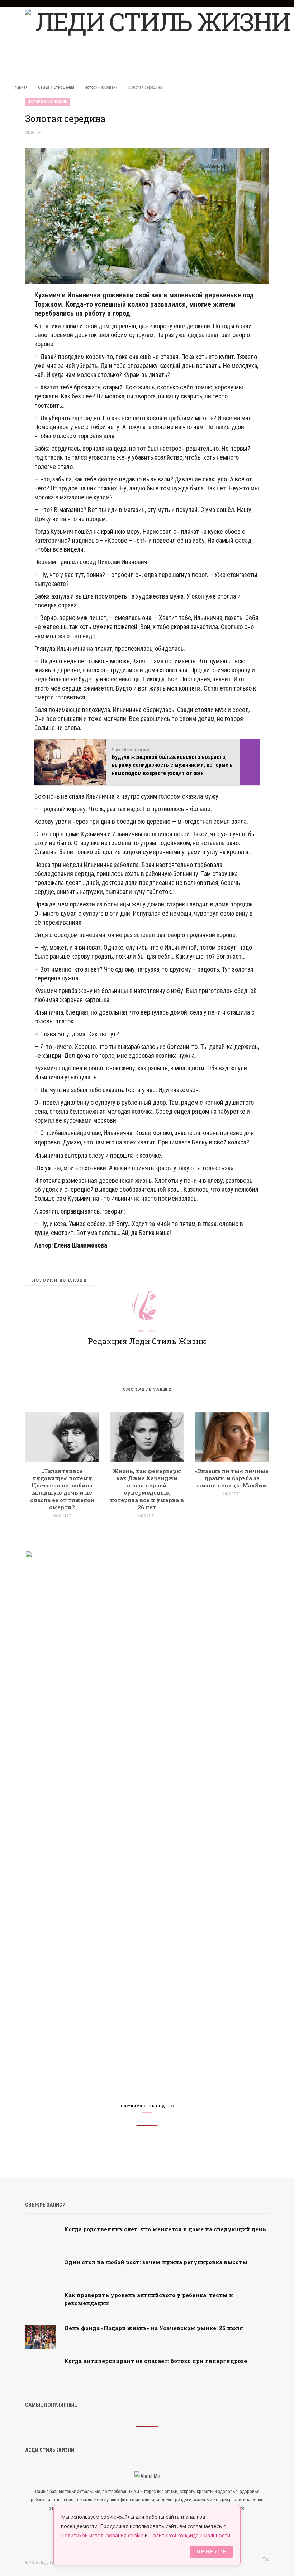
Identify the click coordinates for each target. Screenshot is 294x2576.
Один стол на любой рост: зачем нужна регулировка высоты (156, 2262)
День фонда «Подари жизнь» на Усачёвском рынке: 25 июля (154, 2328)
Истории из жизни (48, 102)
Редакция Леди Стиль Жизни (147, 1341)
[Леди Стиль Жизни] (160, 43)
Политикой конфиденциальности (190, 2535)
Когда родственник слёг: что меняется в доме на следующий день (165, 2229)
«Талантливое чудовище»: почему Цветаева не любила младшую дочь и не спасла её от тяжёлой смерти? (62, 1489)
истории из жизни (60, 1280)
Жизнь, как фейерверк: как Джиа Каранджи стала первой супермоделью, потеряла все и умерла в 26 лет (147, 1489)
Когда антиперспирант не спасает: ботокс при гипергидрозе (156, 2361)
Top (265, 2559)
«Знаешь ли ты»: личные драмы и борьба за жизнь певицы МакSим (232, 1478)
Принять (211, 2551)
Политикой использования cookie (102, 2535)
